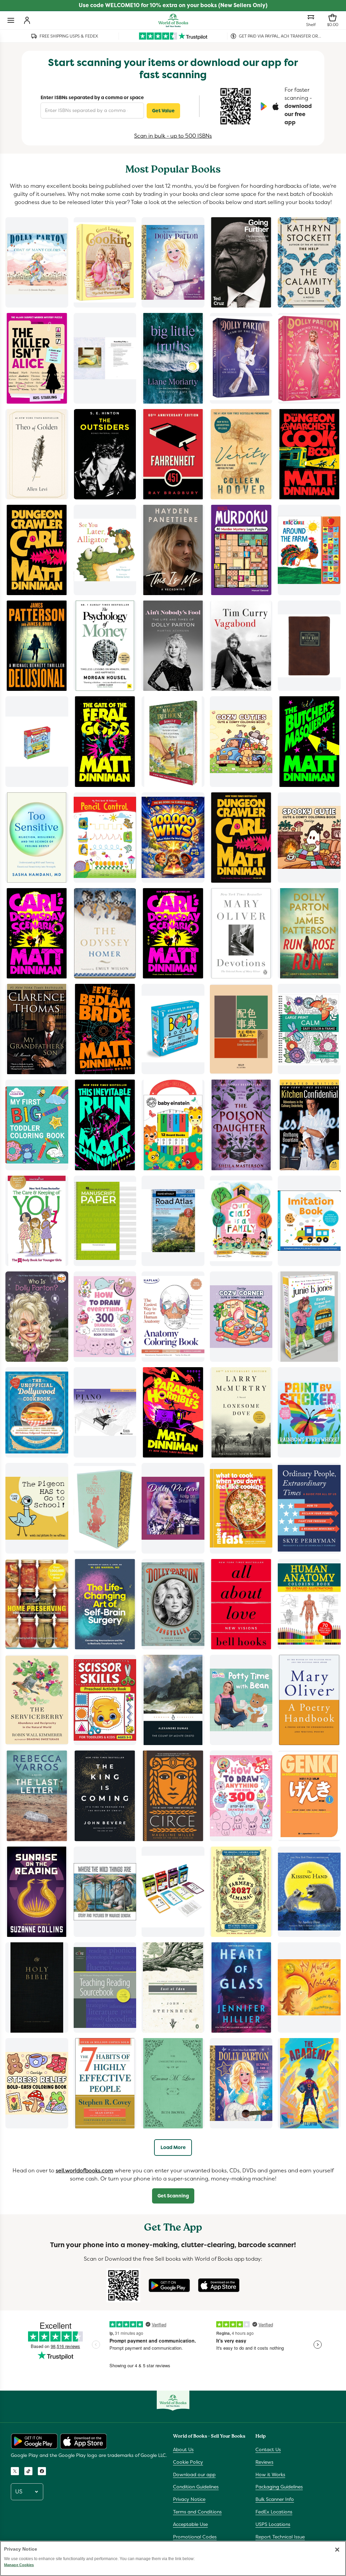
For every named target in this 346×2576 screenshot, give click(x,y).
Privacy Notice (189, 2499)
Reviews (264, 2462)
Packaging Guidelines (279, 2487)
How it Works (270, 2475)
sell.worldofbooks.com (84, 2171)
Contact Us (268, 2449)
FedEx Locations (274, 2512)
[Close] (337, 2550)
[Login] (27, 20)
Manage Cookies (19, 2565)
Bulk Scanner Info (275, 2499)
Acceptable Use (190, 2524)
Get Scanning (173, 2196)
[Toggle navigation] (11, 20)
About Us (183, 2449)
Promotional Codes (195, 2537)
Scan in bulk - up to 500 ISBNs (173, 136)
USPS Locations (273, 2524)
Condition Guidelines (196, 2487)
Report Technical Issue (280, 2537)
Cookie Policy (188, 2462)
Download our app (194, 2475)
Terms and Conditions (197, 2512)
